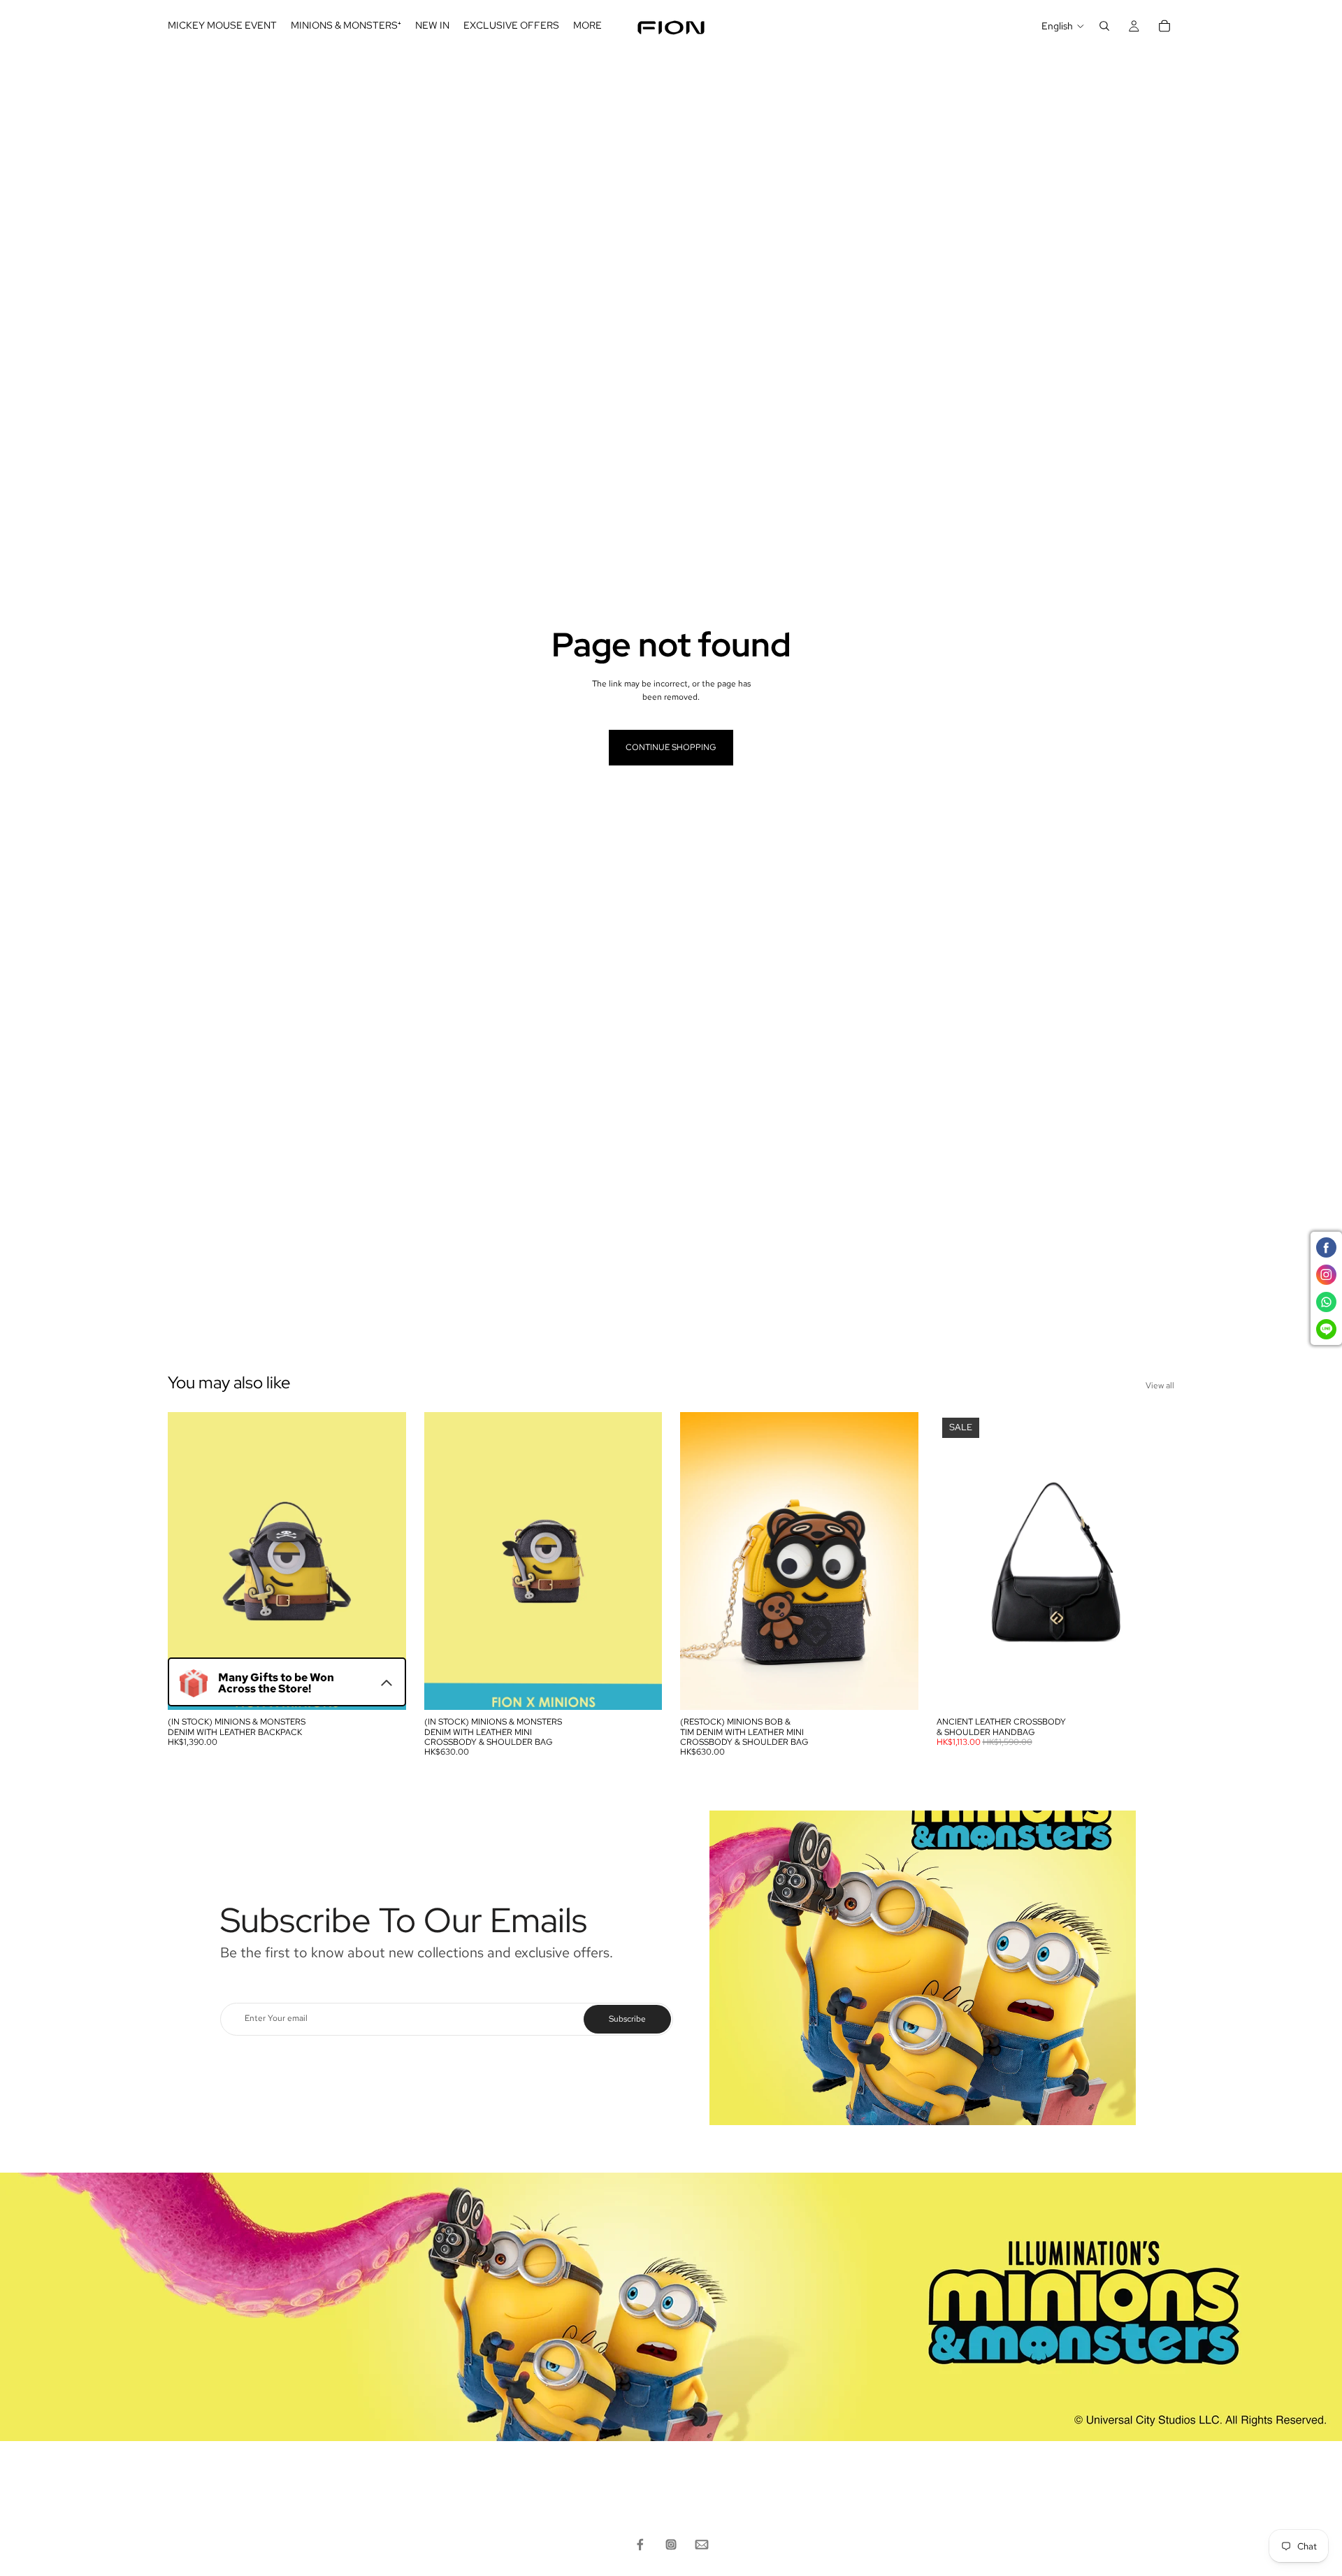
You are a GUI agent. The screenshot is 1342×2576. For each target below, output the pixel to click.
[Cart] (1164, 26)
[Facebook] (640, 2545)
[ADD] (384, 1689)
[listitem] (587, 26)
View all (1160, 1386)
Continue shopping (671, 747)
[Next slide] (385, 1561)
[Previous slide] (189, 1561)
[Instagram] (671, 2545)
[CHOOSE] (1153, 1689)
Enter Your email (276, 2019)
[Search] (1104, 26)
